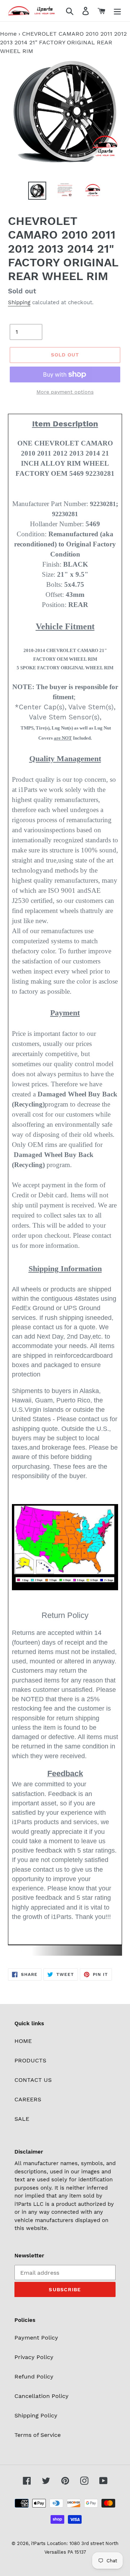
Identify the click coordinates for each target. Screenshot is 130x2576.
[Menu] (117, 11)
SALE (22, 2119)
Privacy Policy (34, 2357)
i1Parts (38, 2543)
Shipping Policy (36, 2415)
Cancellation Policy (42, 2396)
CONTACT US (33, 2080)
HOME (23, 2041)
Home (8, 34)
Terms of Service (38, 2435)
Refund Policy (34, 2377)
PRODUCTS (30, 2060)
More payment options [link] (65, 392)
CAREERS (28, 2099)
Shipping (19, 302)
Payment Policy (36, 2338)
